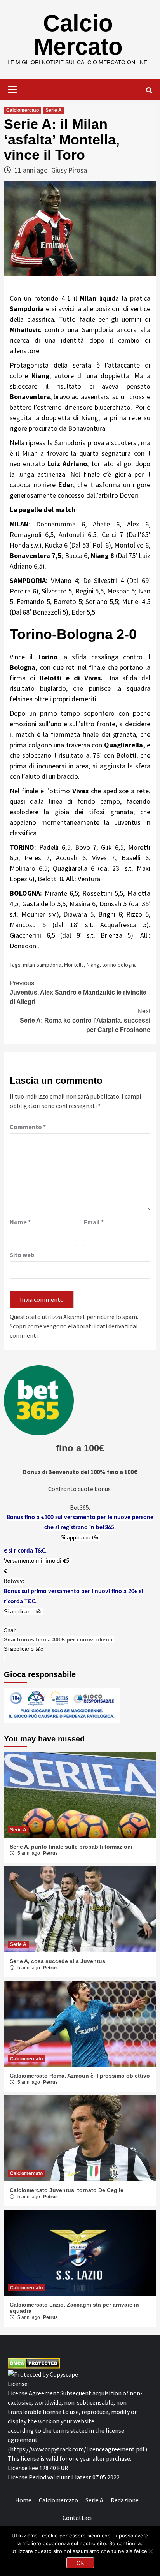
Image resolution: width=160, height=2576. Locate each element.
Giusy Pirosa (69, 170)
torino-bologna (119, 965)
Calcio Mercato (78, 35)
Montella (74, 965)
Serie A (54, 110)
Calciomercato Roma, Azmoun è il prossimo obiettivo (80, 2076)
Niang (93, 965)
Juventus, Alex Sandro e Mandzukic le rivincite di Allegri (78, 992)
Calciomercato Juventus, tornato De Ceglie (67, 2190)
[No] (150, 2551)
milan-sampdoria (42, 965)
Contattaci (77, 2518)
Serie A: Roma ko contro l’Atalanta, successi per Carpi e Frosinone (85, 1020)
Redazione (125, 2500)
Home (23, 2500)
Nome (20, 1222)
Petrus (50, 1853)
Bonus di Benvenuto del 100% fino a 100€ (80, 1472)
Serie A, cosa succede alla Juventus (57, 1961)
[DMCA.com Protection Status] (34, 2363)
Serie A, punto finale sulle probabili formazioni (71, 1847)
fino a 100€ (80, 1448)
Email (94, 1222)
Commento (28, 1127)
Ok (80, 2563)
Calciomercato (23, 110)
